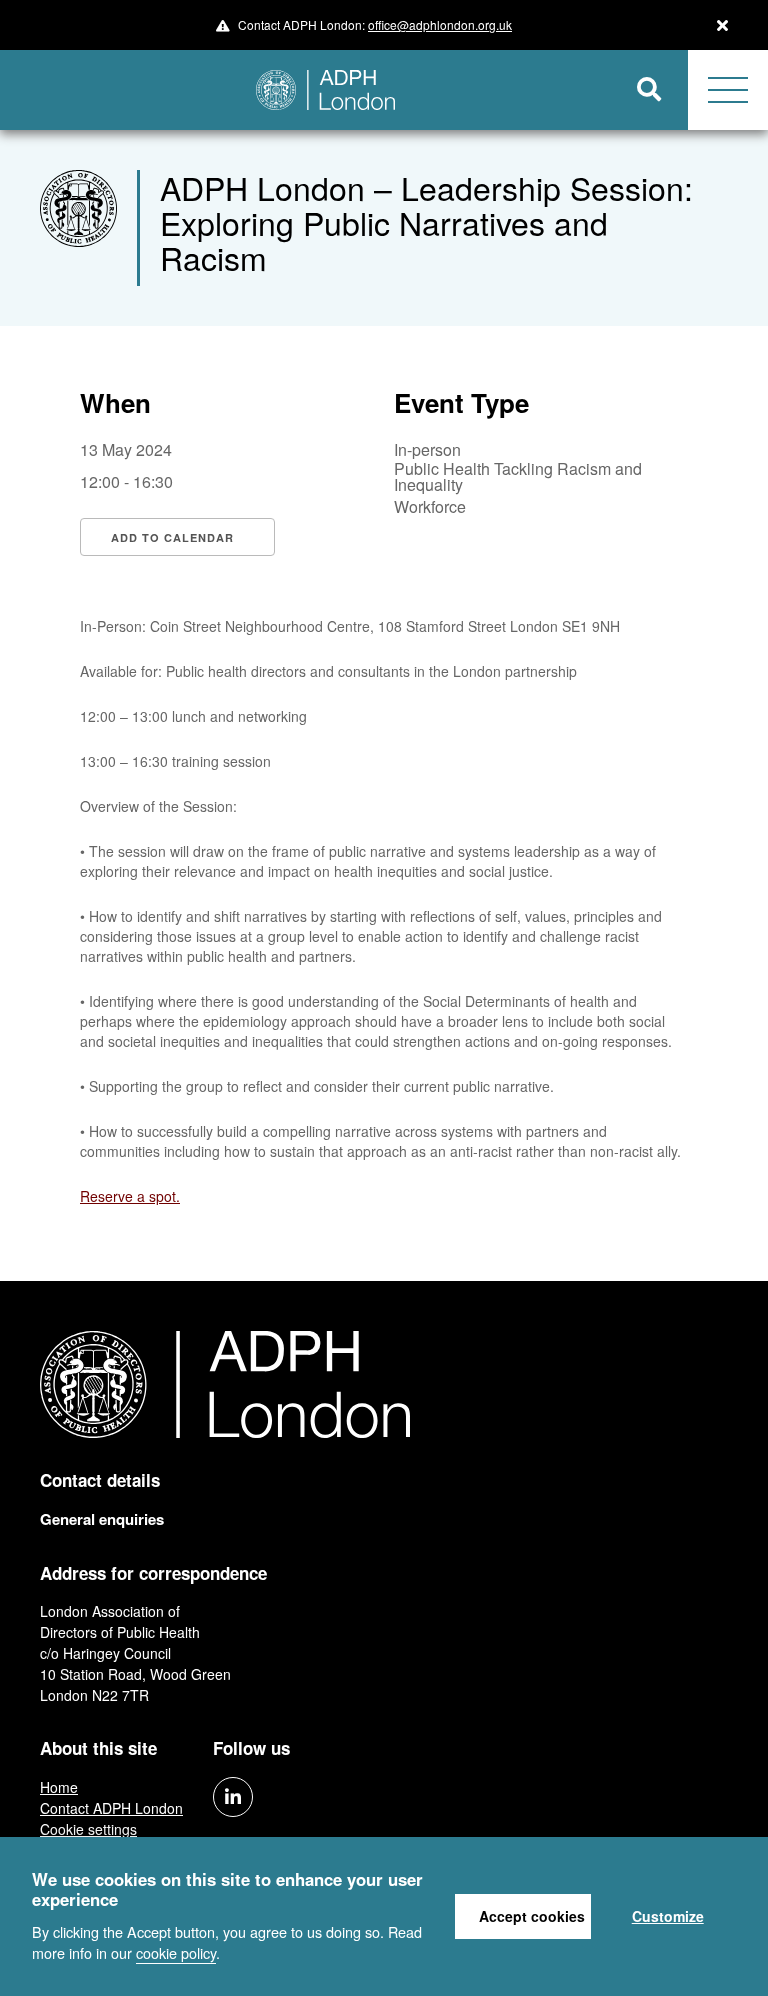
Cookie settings (88, 1829)
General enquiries (102, 1519)
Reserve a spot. (130, 1196)
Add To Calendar (172, 537)
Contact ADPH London (111, 1808)
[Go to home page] (305, 90)
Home (59, 1787)
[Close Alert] (722, 25)
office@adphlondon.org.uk (440, 24)
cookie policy (176, 1952)
